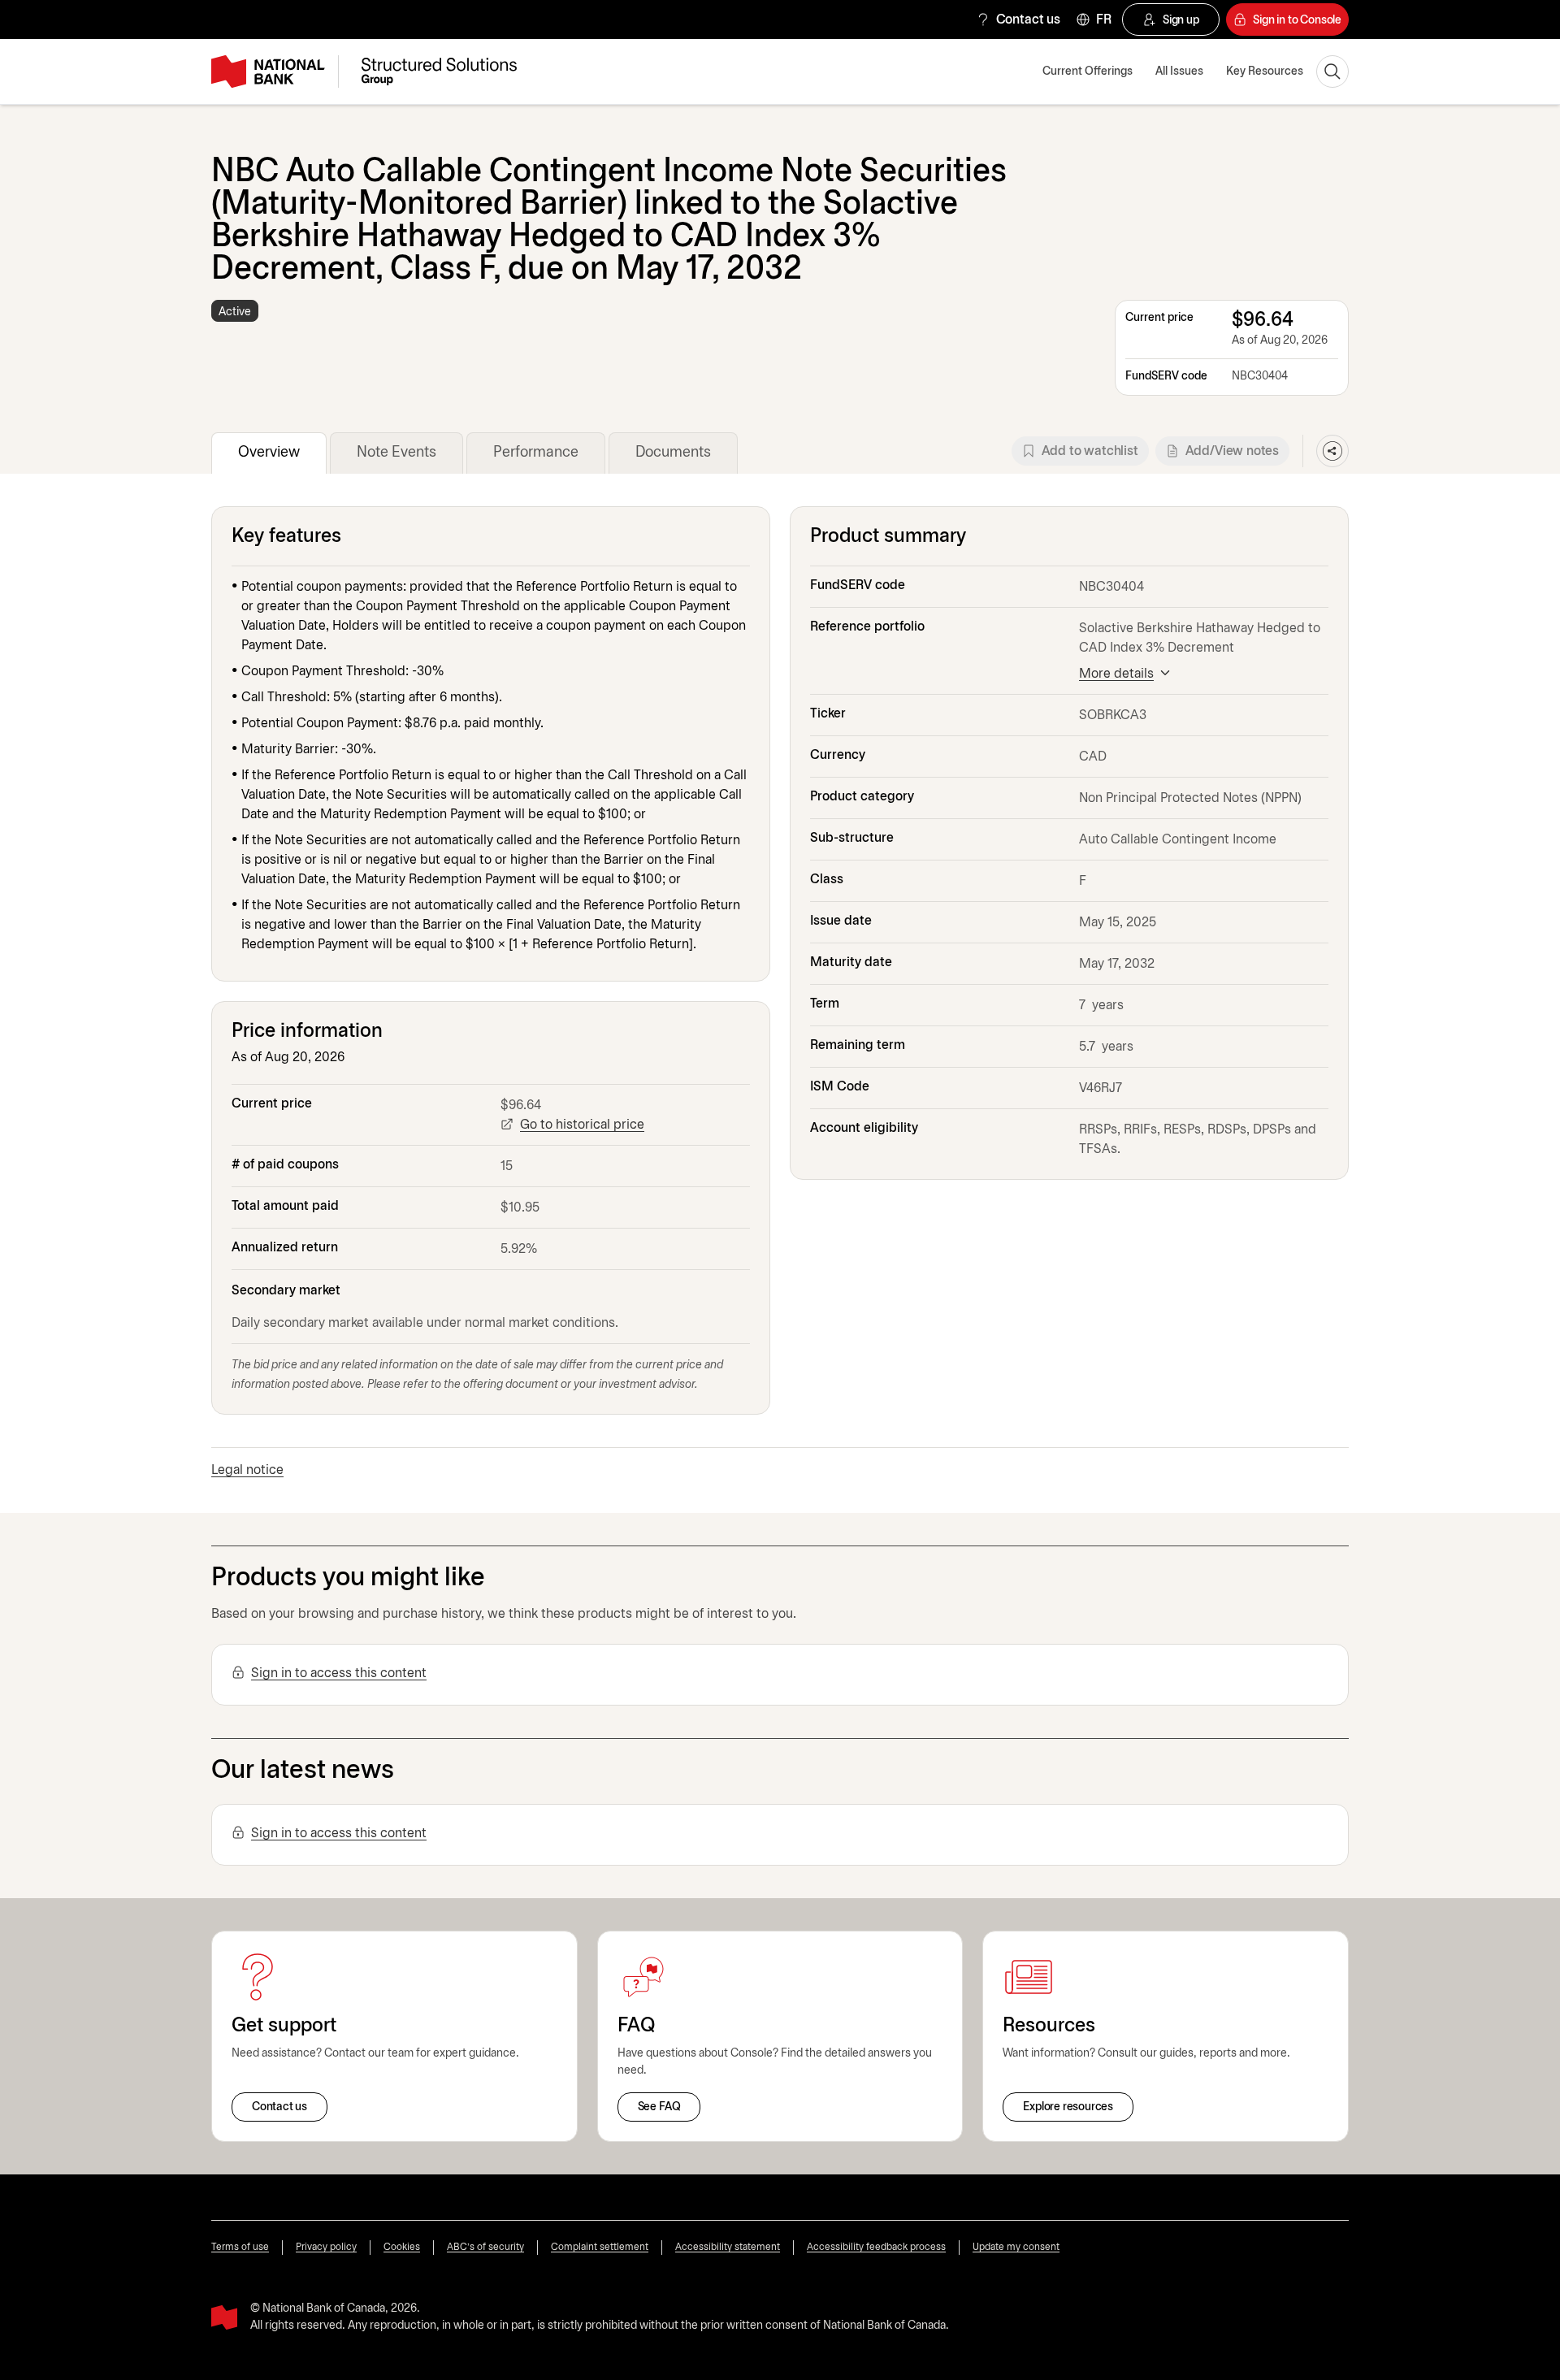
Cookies (402, 2247)
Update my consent (1016, 2247)
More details (1116, 674)
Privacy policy (326, 2247)
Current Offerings (1088, 72)
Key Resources (1265, 72)
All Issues (1179, 72)
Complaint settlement (600, 2247)
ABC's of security (485, 2247)
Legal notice (247, 1470)
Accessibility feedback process (876, 2247)
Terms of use (240, 2247)
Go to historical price (582, 1125)
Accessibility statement (728, 2247)
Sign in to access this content (339, 1673)
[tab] (269, 453)
